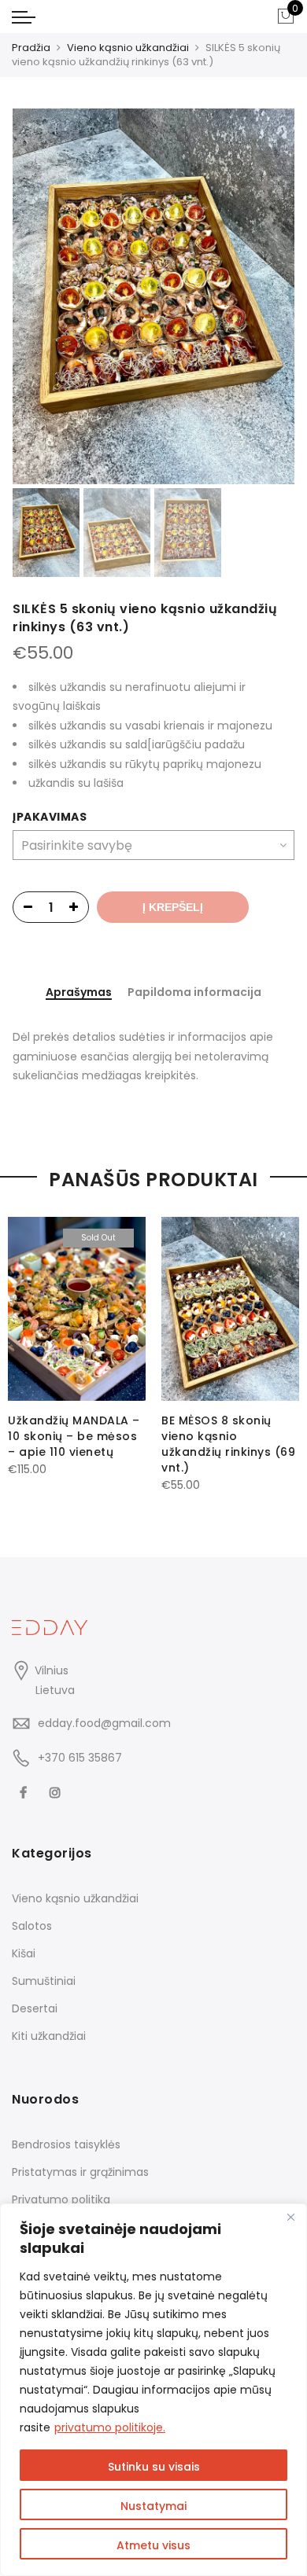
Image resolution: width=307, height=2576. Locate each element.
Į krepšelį (173, 907)
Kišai (24, 1953)
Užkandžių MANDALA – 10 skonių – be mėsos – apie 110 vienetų (74, 1436)
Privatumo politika (61, 2199)
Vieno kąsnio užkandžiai (128, 48)
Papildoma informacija (194, 992)
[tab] (79, 993)
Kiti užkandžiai (49, 2036)
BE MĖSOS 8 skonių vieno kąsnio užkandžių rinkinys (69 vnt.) (228, 1444)
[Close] (290, 2217)
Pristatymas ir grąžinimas (80, 2172)
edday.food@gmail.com (104, 1723)
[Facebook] (25, 1792)
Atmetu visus (153, 2545)
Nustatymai (153, 2506)
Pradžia (31, 48)
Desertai (35, 2008)
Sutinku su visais (154, 2467)
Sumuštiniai (44, 1981)
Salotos (32, 1926)
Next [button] (268, 296)
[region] (153, 2390)
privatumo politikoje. (110, 2427)
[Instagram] (57, 1792)
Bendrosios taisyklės (66, 2144)
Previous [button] (51, 296)
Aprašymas (79, 993)
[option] (153, 296)
